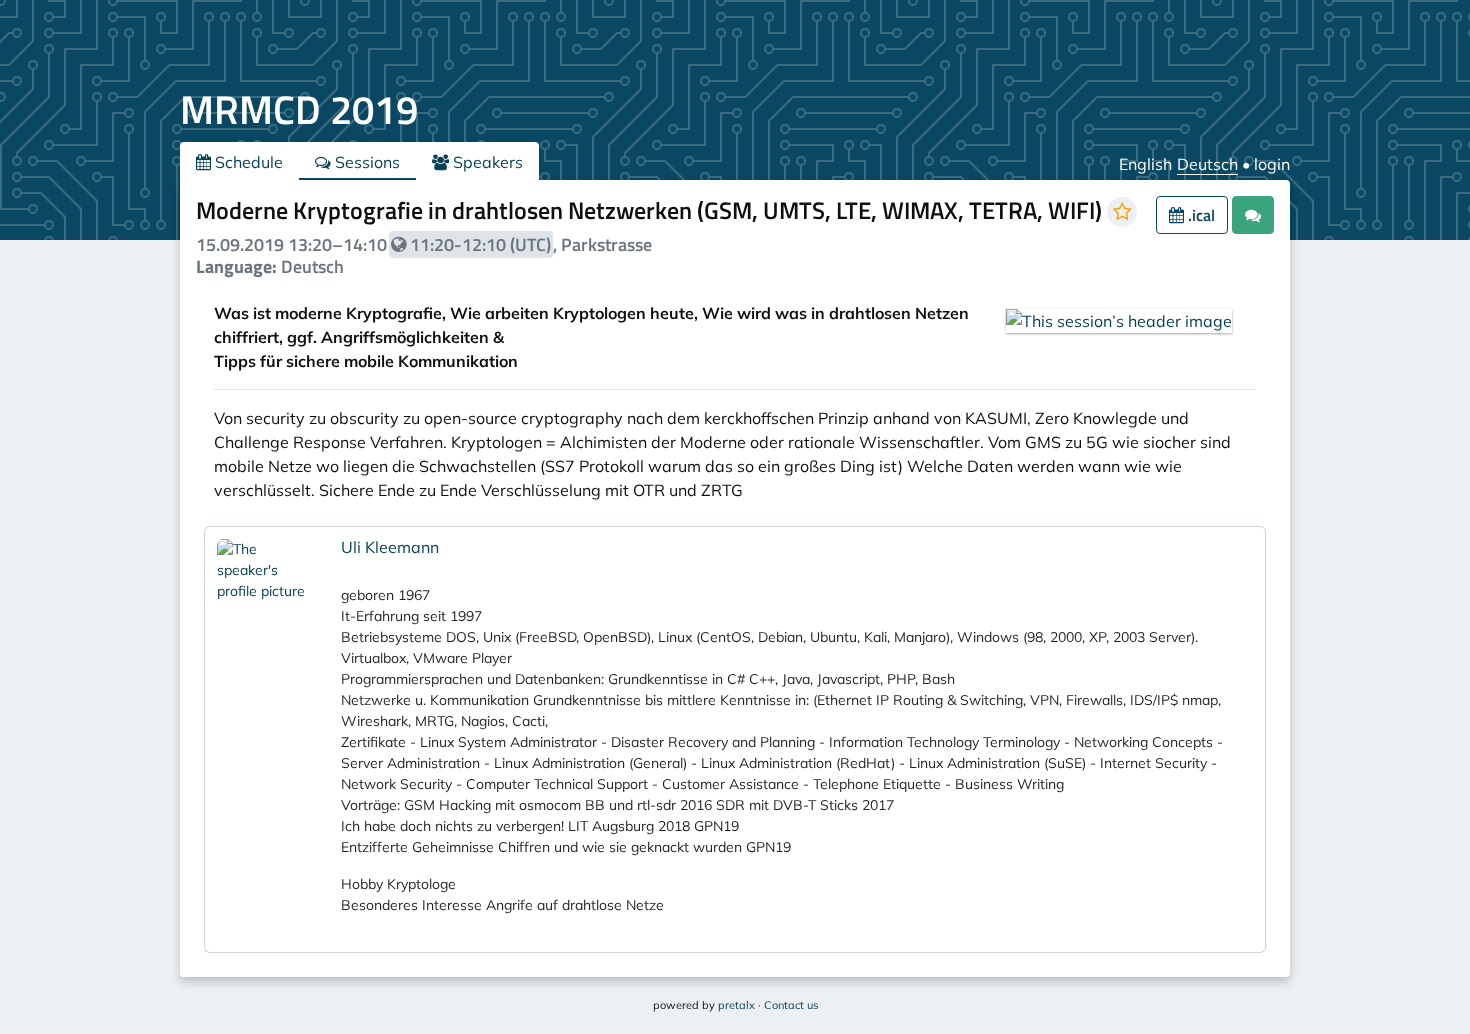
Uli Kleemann (390, 547)
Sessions (365, 162)
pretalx (736, 1005)
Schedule (247, 162)
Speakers (486, 162)
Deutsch (1207, 164)
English (1145, 164)
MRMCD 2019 (299, 109)
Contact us (791, 1005)
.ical (1199, 215)
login (1272, 164)
